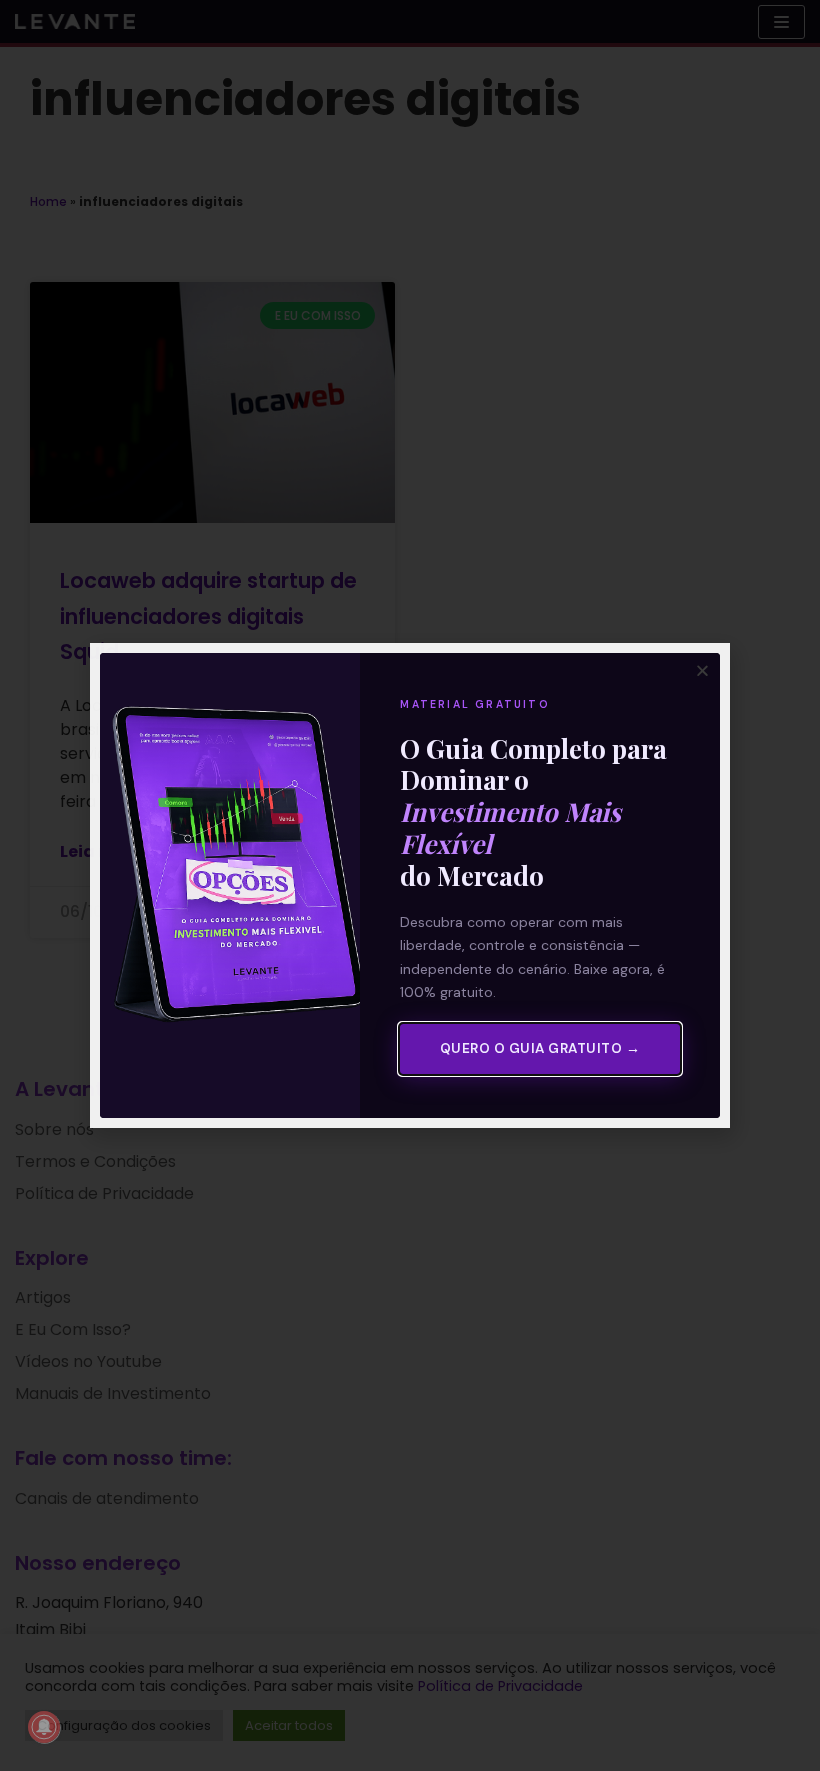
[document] (410, 885)
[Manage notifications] (44, 1727)
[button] (702, 670)
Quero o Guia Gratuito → (540, 1048)
